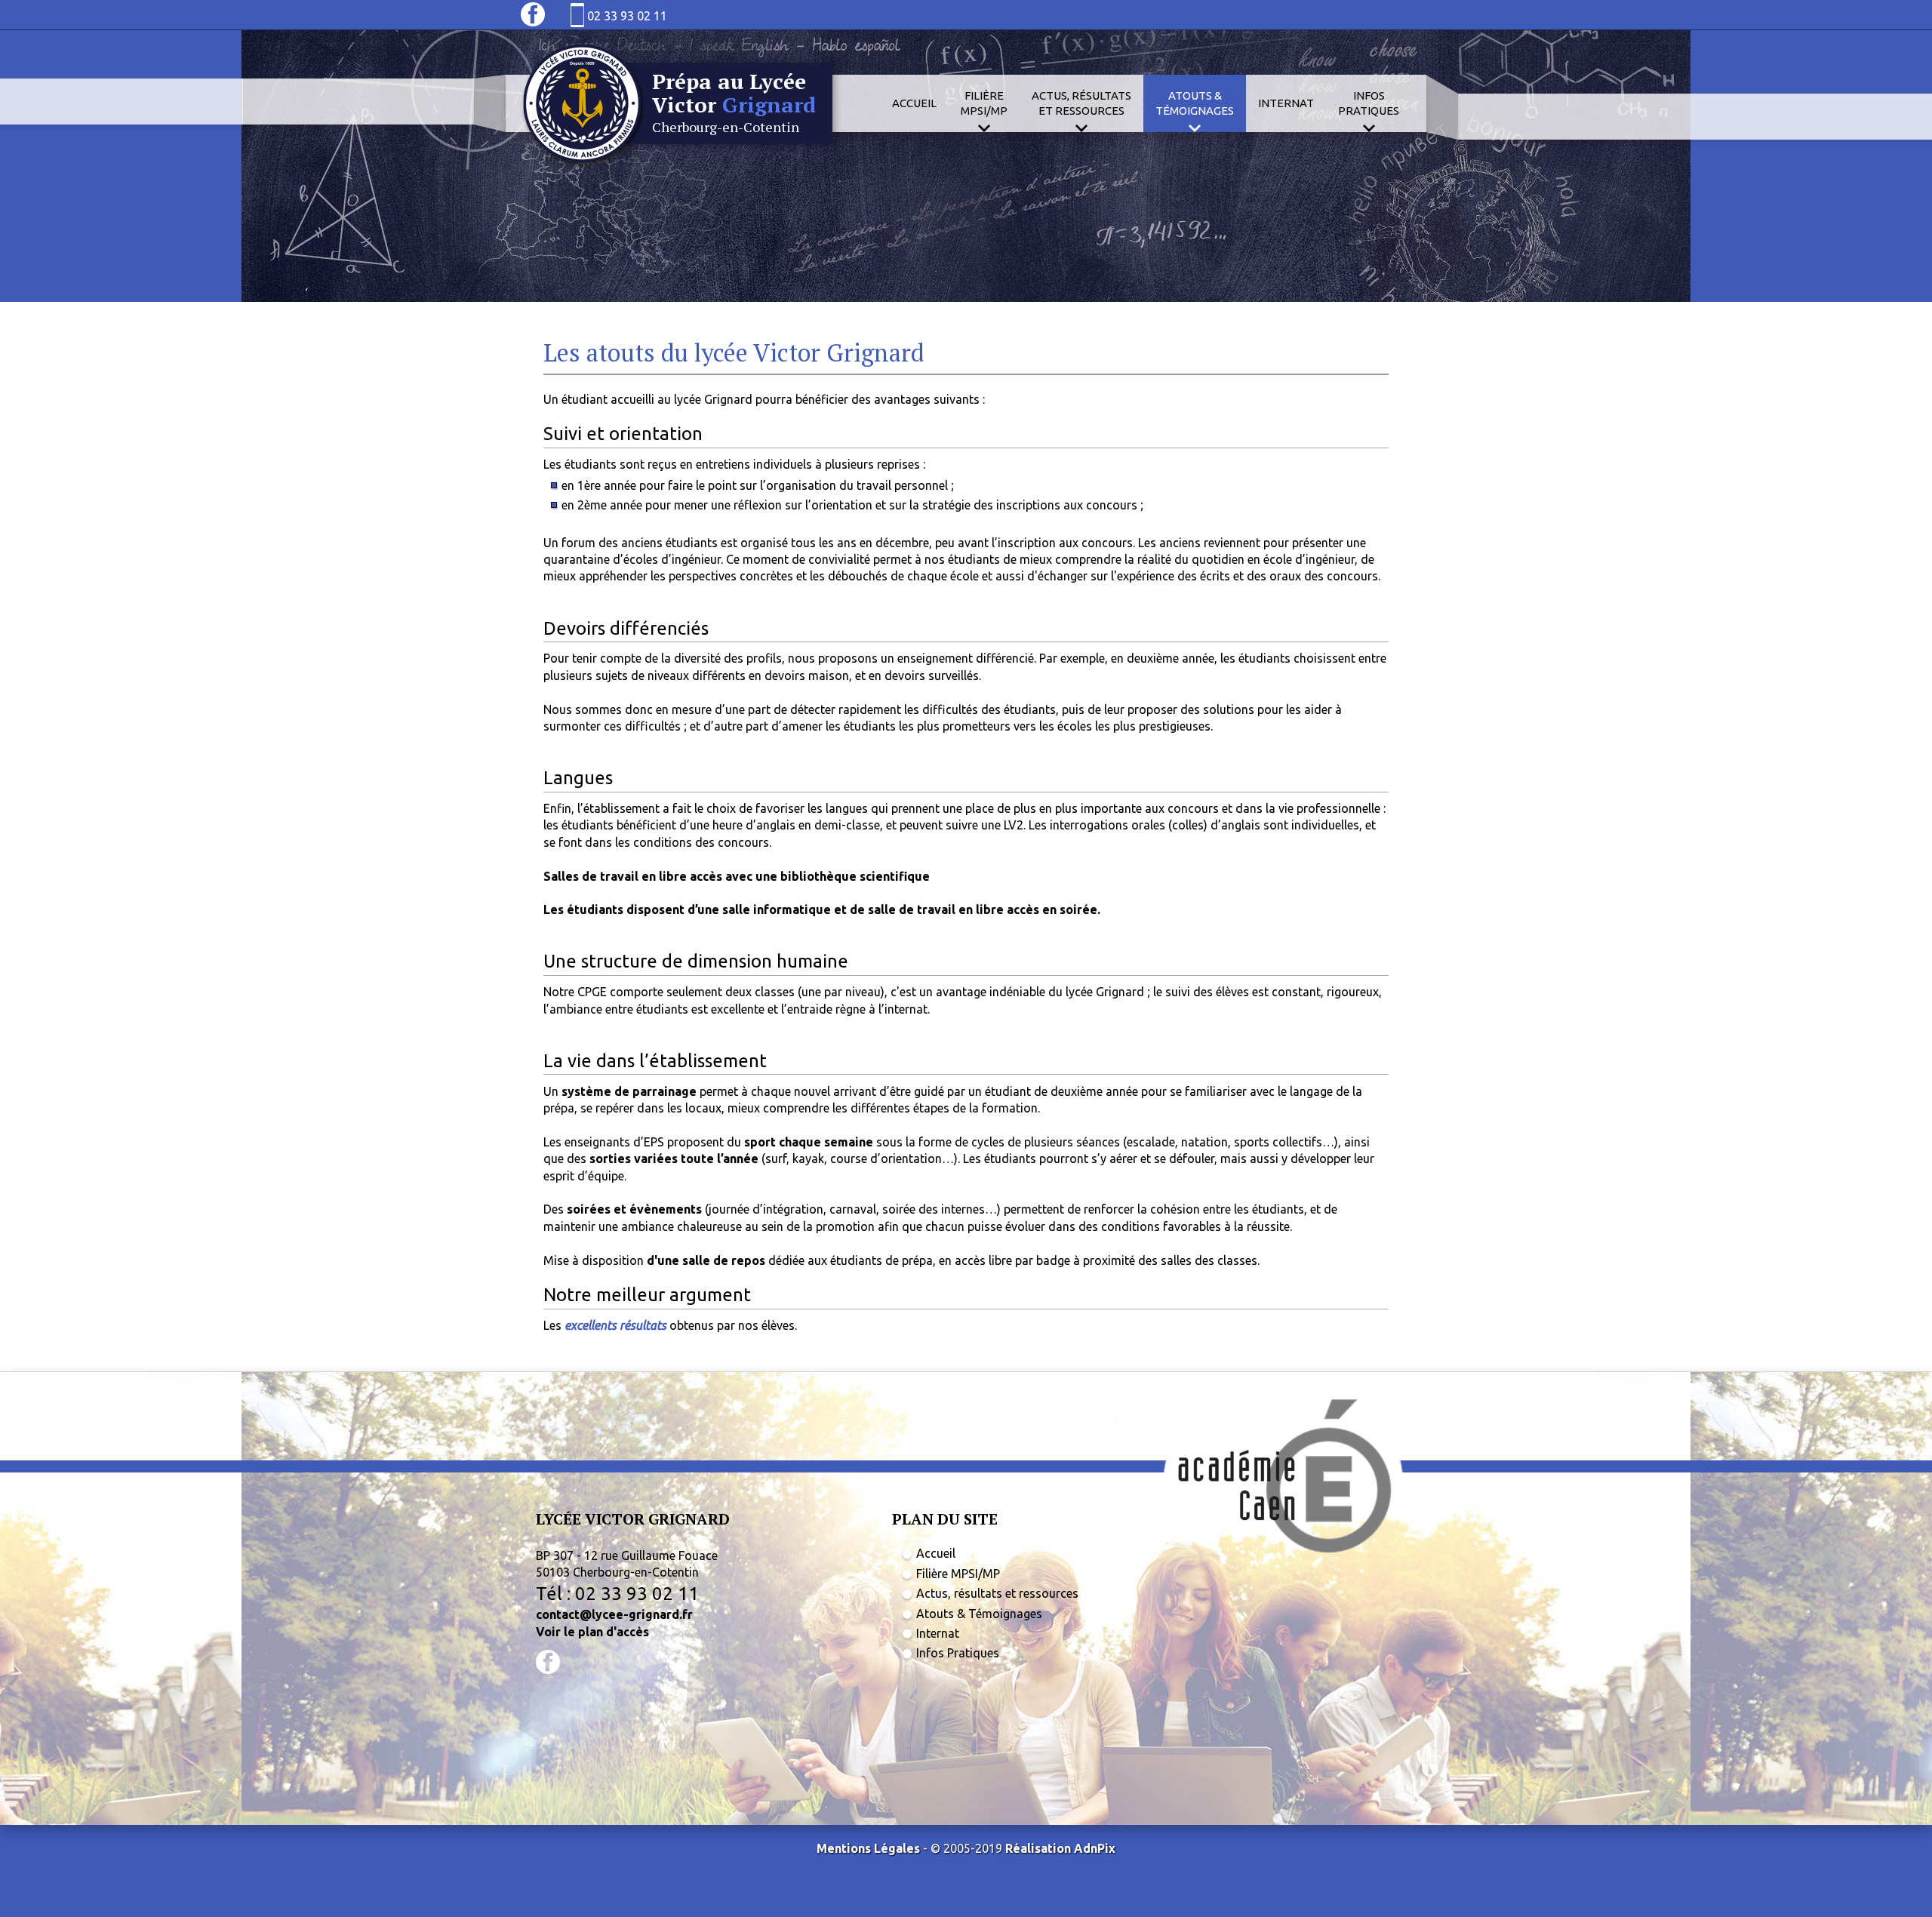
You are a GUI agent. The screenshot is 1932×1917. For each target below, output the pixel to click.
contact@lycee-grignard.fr (614, 1614)
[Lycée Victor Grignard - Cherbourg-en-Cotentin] (681, 165)
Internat (1286, 103)
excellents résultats (615, 1325)
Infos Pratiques (958, 1653)
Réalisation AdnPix (1060, 1848)
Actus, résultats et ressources (997, 1593)
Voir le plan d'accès (592, 1632)
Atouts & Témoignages (979, 1614)
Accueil (914, 103)
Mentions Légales (868, 1848)
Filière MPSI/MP (958, 1574)
